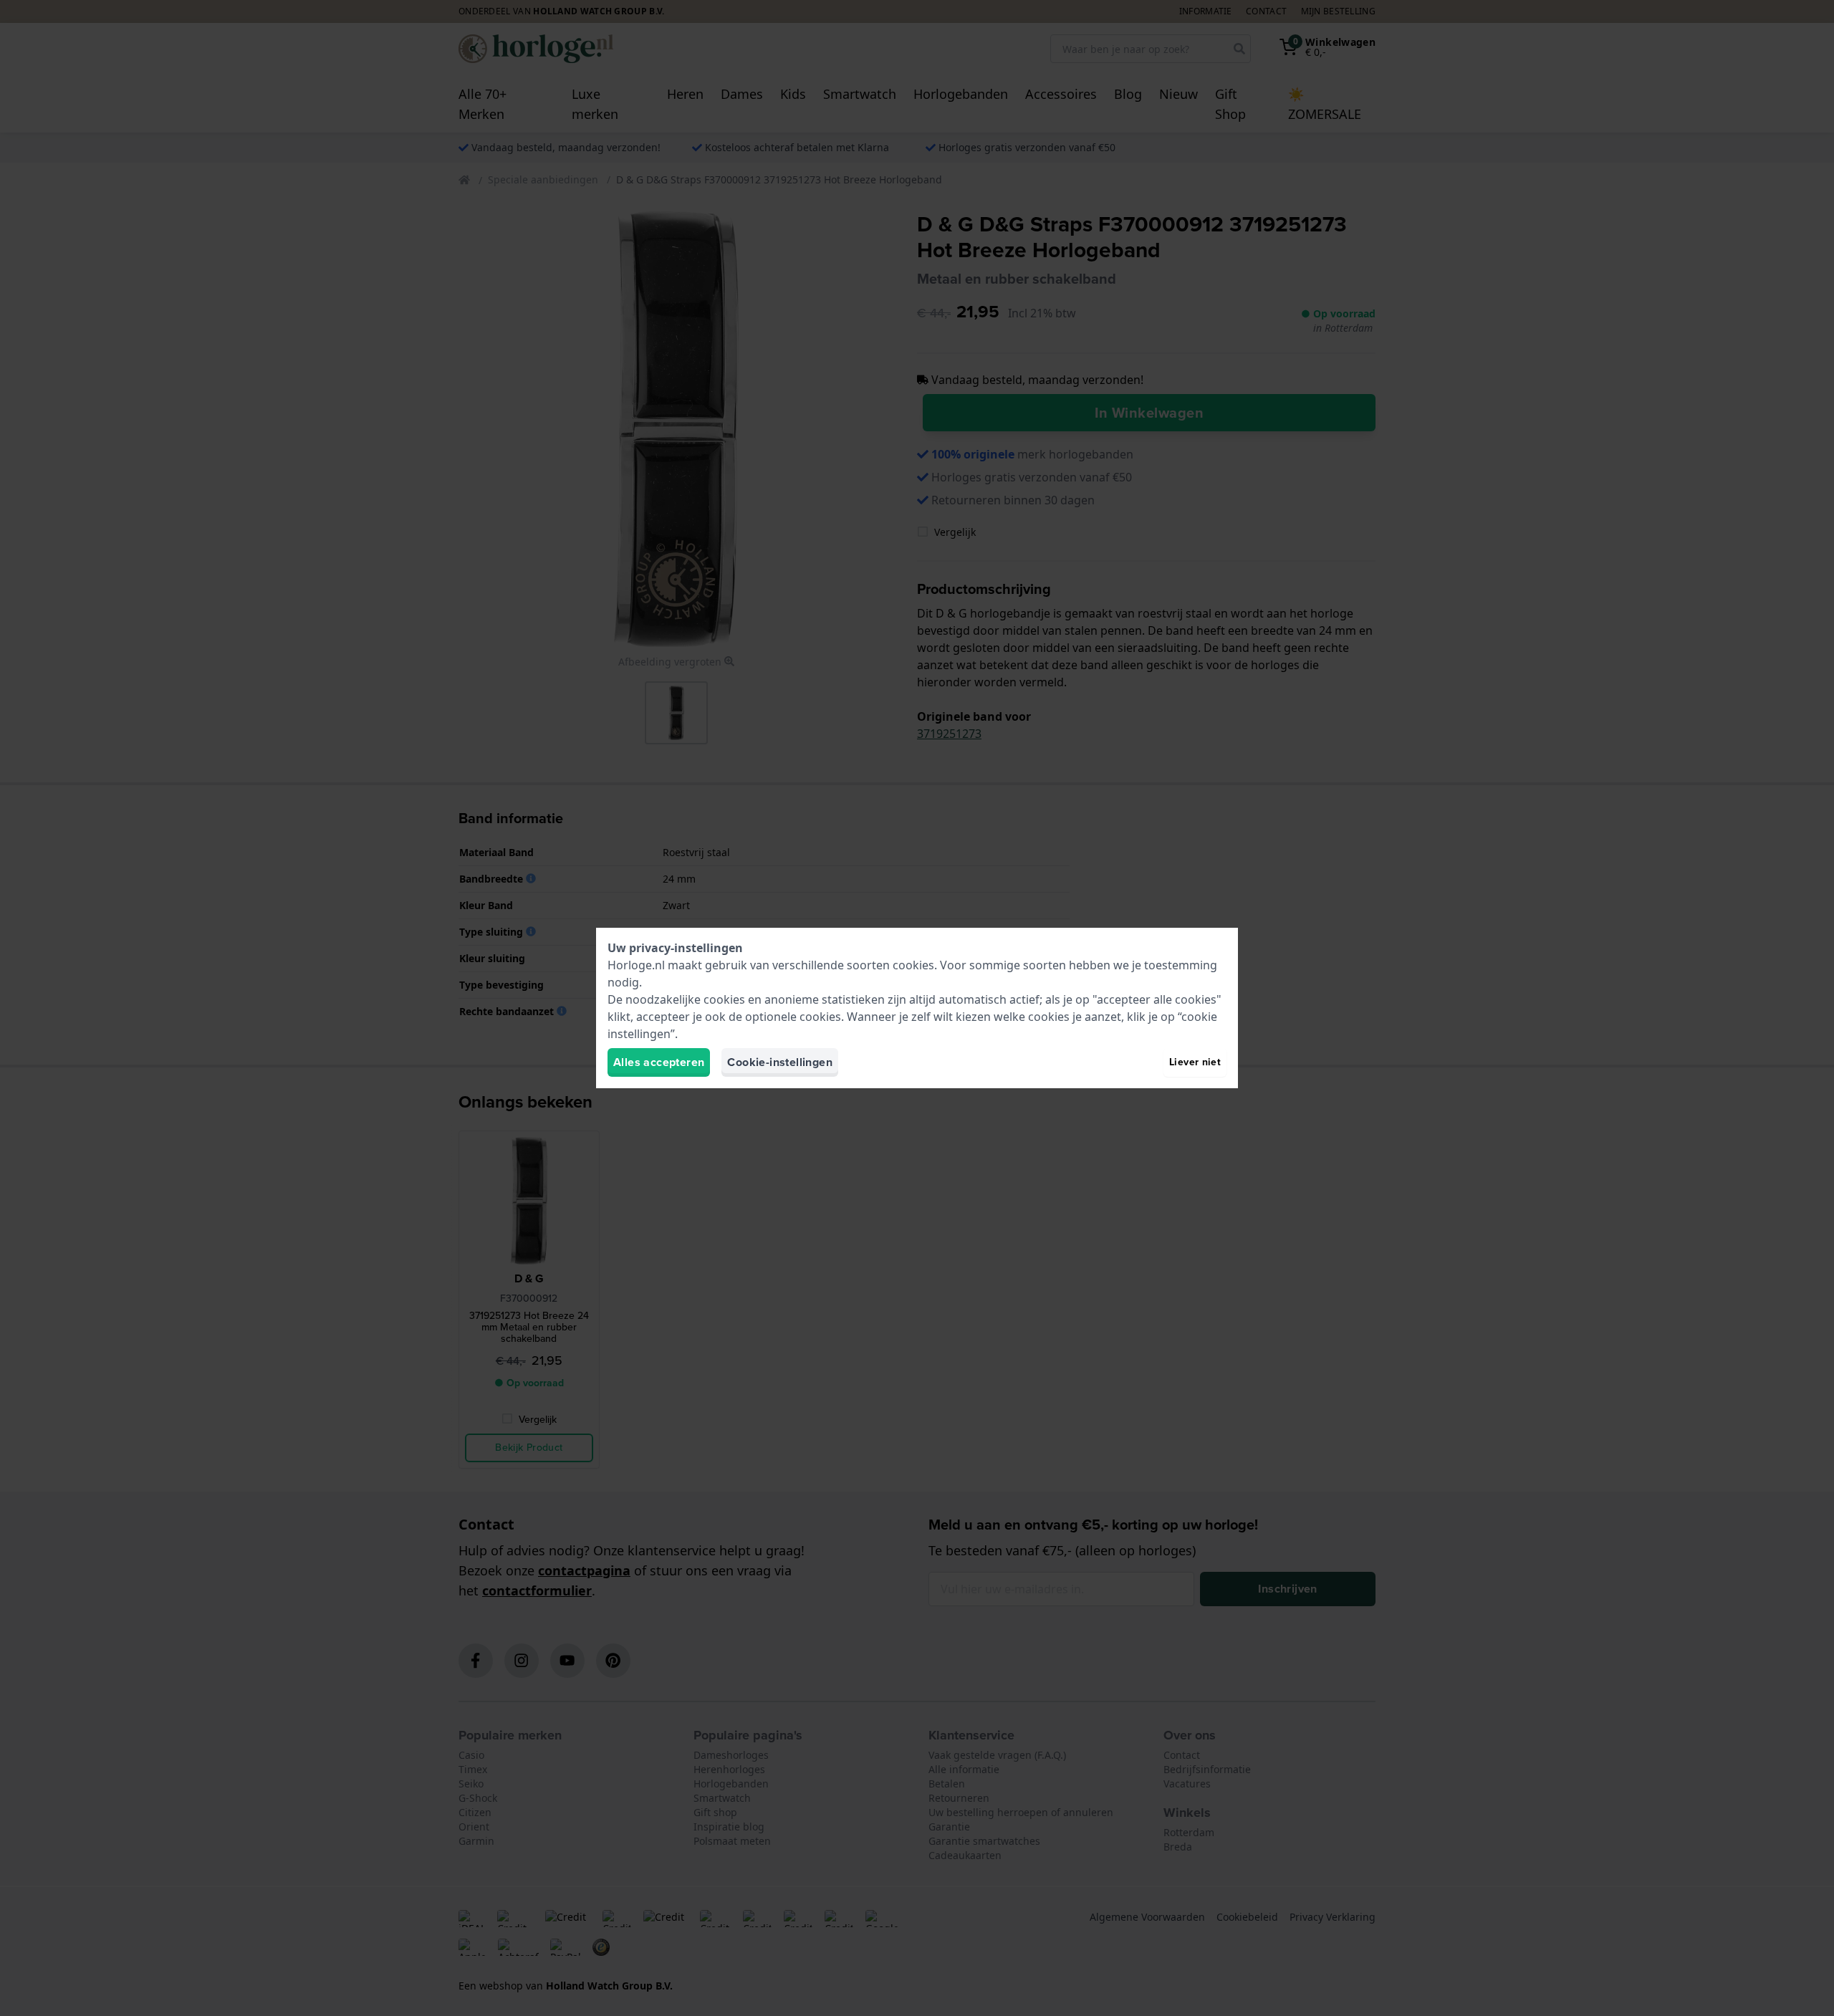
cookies (913, 965)
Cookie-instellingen (780, 1062)
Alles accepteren (659, 1062)
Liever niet (1195, 1062)
